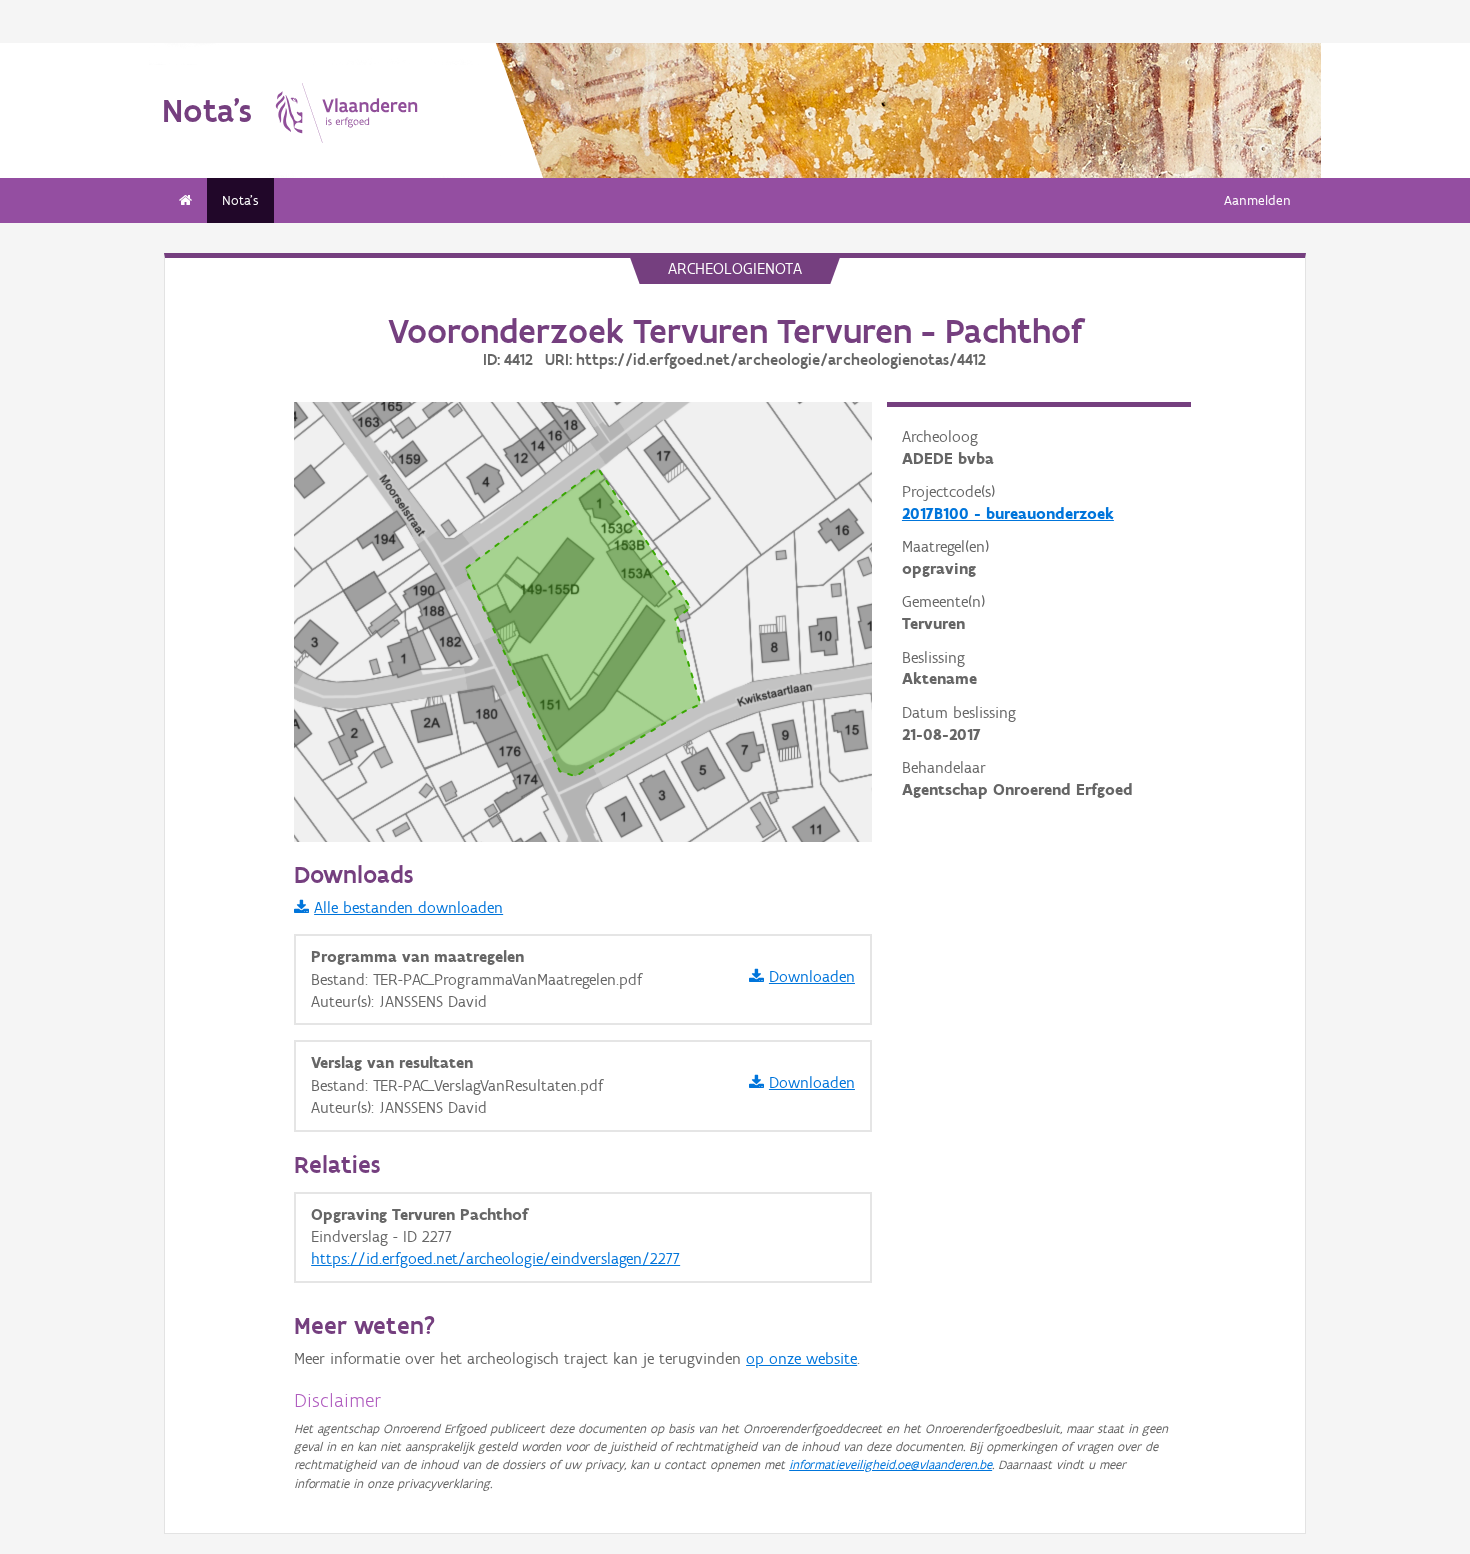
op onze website (801, 1358)
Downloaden (812, 976)
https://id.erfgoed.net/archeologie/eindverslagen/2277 (495, 1258)
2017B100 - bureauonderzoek (1008, 513)
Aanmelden (1257, 200)
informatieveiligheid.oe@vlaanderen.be (890, 1464)
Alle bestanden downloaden (408, 907)
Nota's (240, 200)
